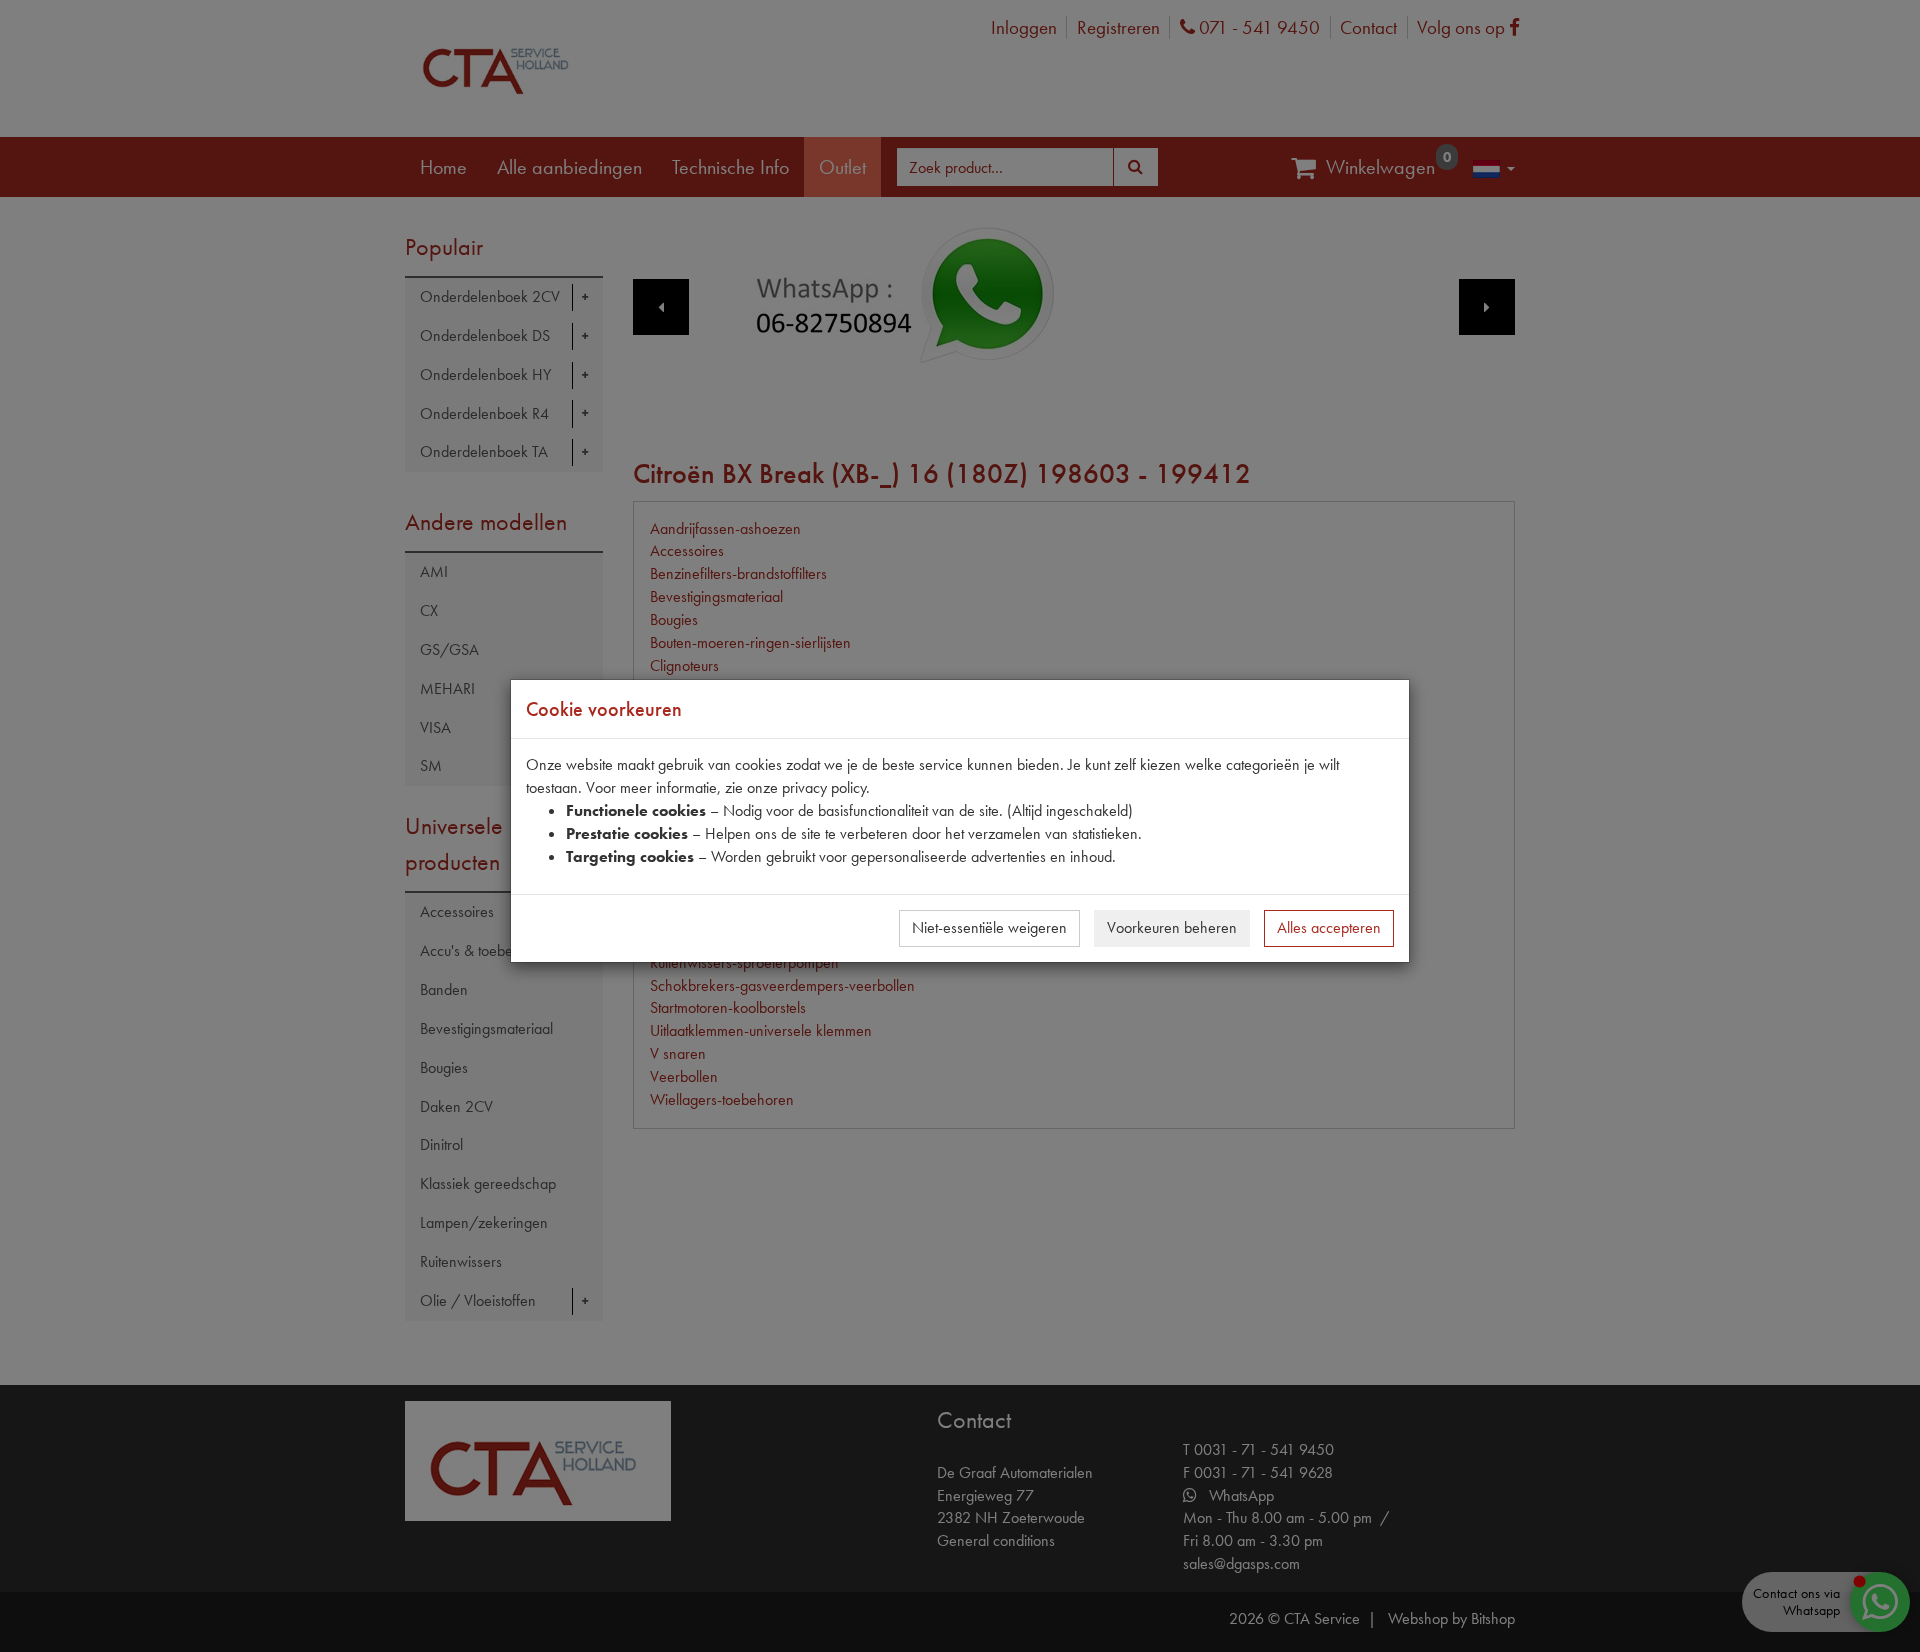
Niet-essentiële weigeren (989, 927)
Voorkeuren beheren (1172, 927)
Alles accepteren (1329, 927)
